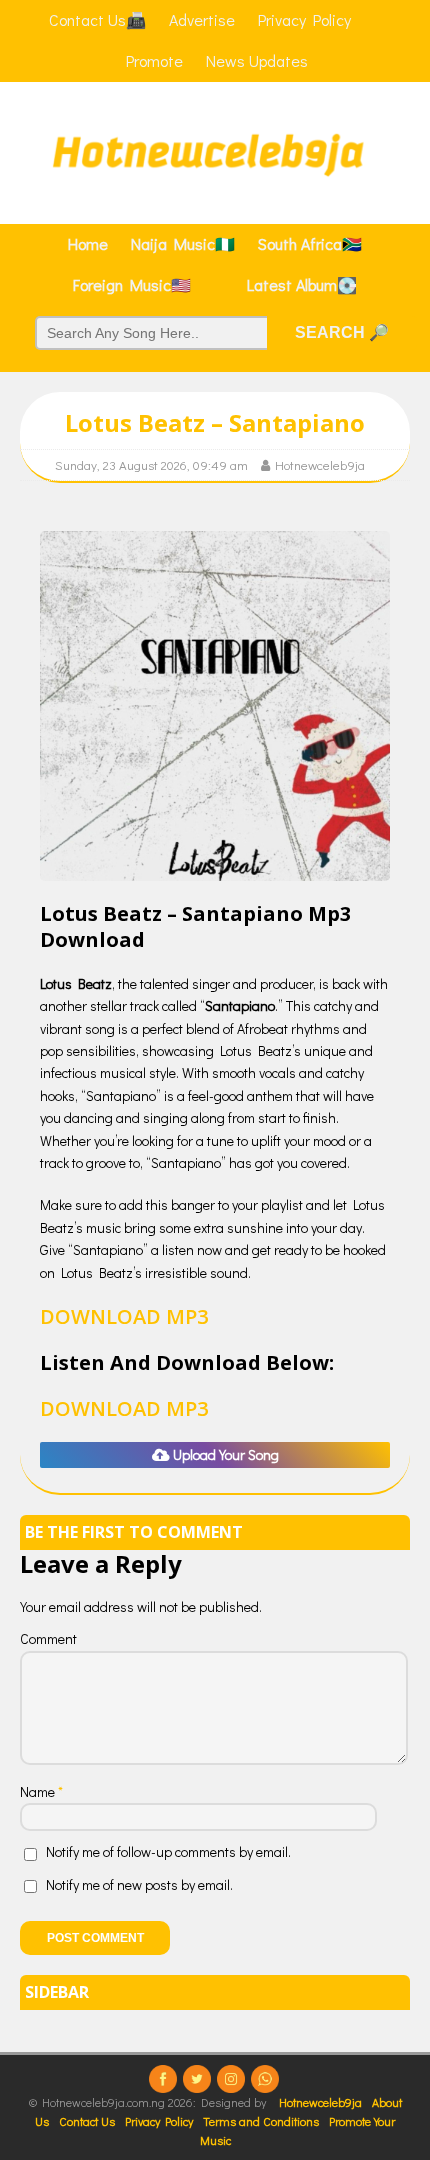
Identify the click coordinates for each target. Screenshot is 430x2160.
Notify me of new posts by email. (139, 1884)
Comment (48, 1638)
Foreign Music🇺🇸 (132, 284)
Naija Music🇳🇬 (183, 243)
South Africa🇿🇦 (310, 243)
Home (88, 243)
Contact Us (87, 2121)
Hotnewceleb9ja (320, 464)
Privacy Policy (159, 2121)
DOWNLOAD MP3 (124, 1316)
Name (39, 1791)
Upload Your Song (224, 1454)
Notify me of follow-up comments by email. (168, 1851)
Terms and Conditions (261, 2121)
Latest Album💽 (302, 284)
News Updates (257, 60)
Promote (154, 60)
